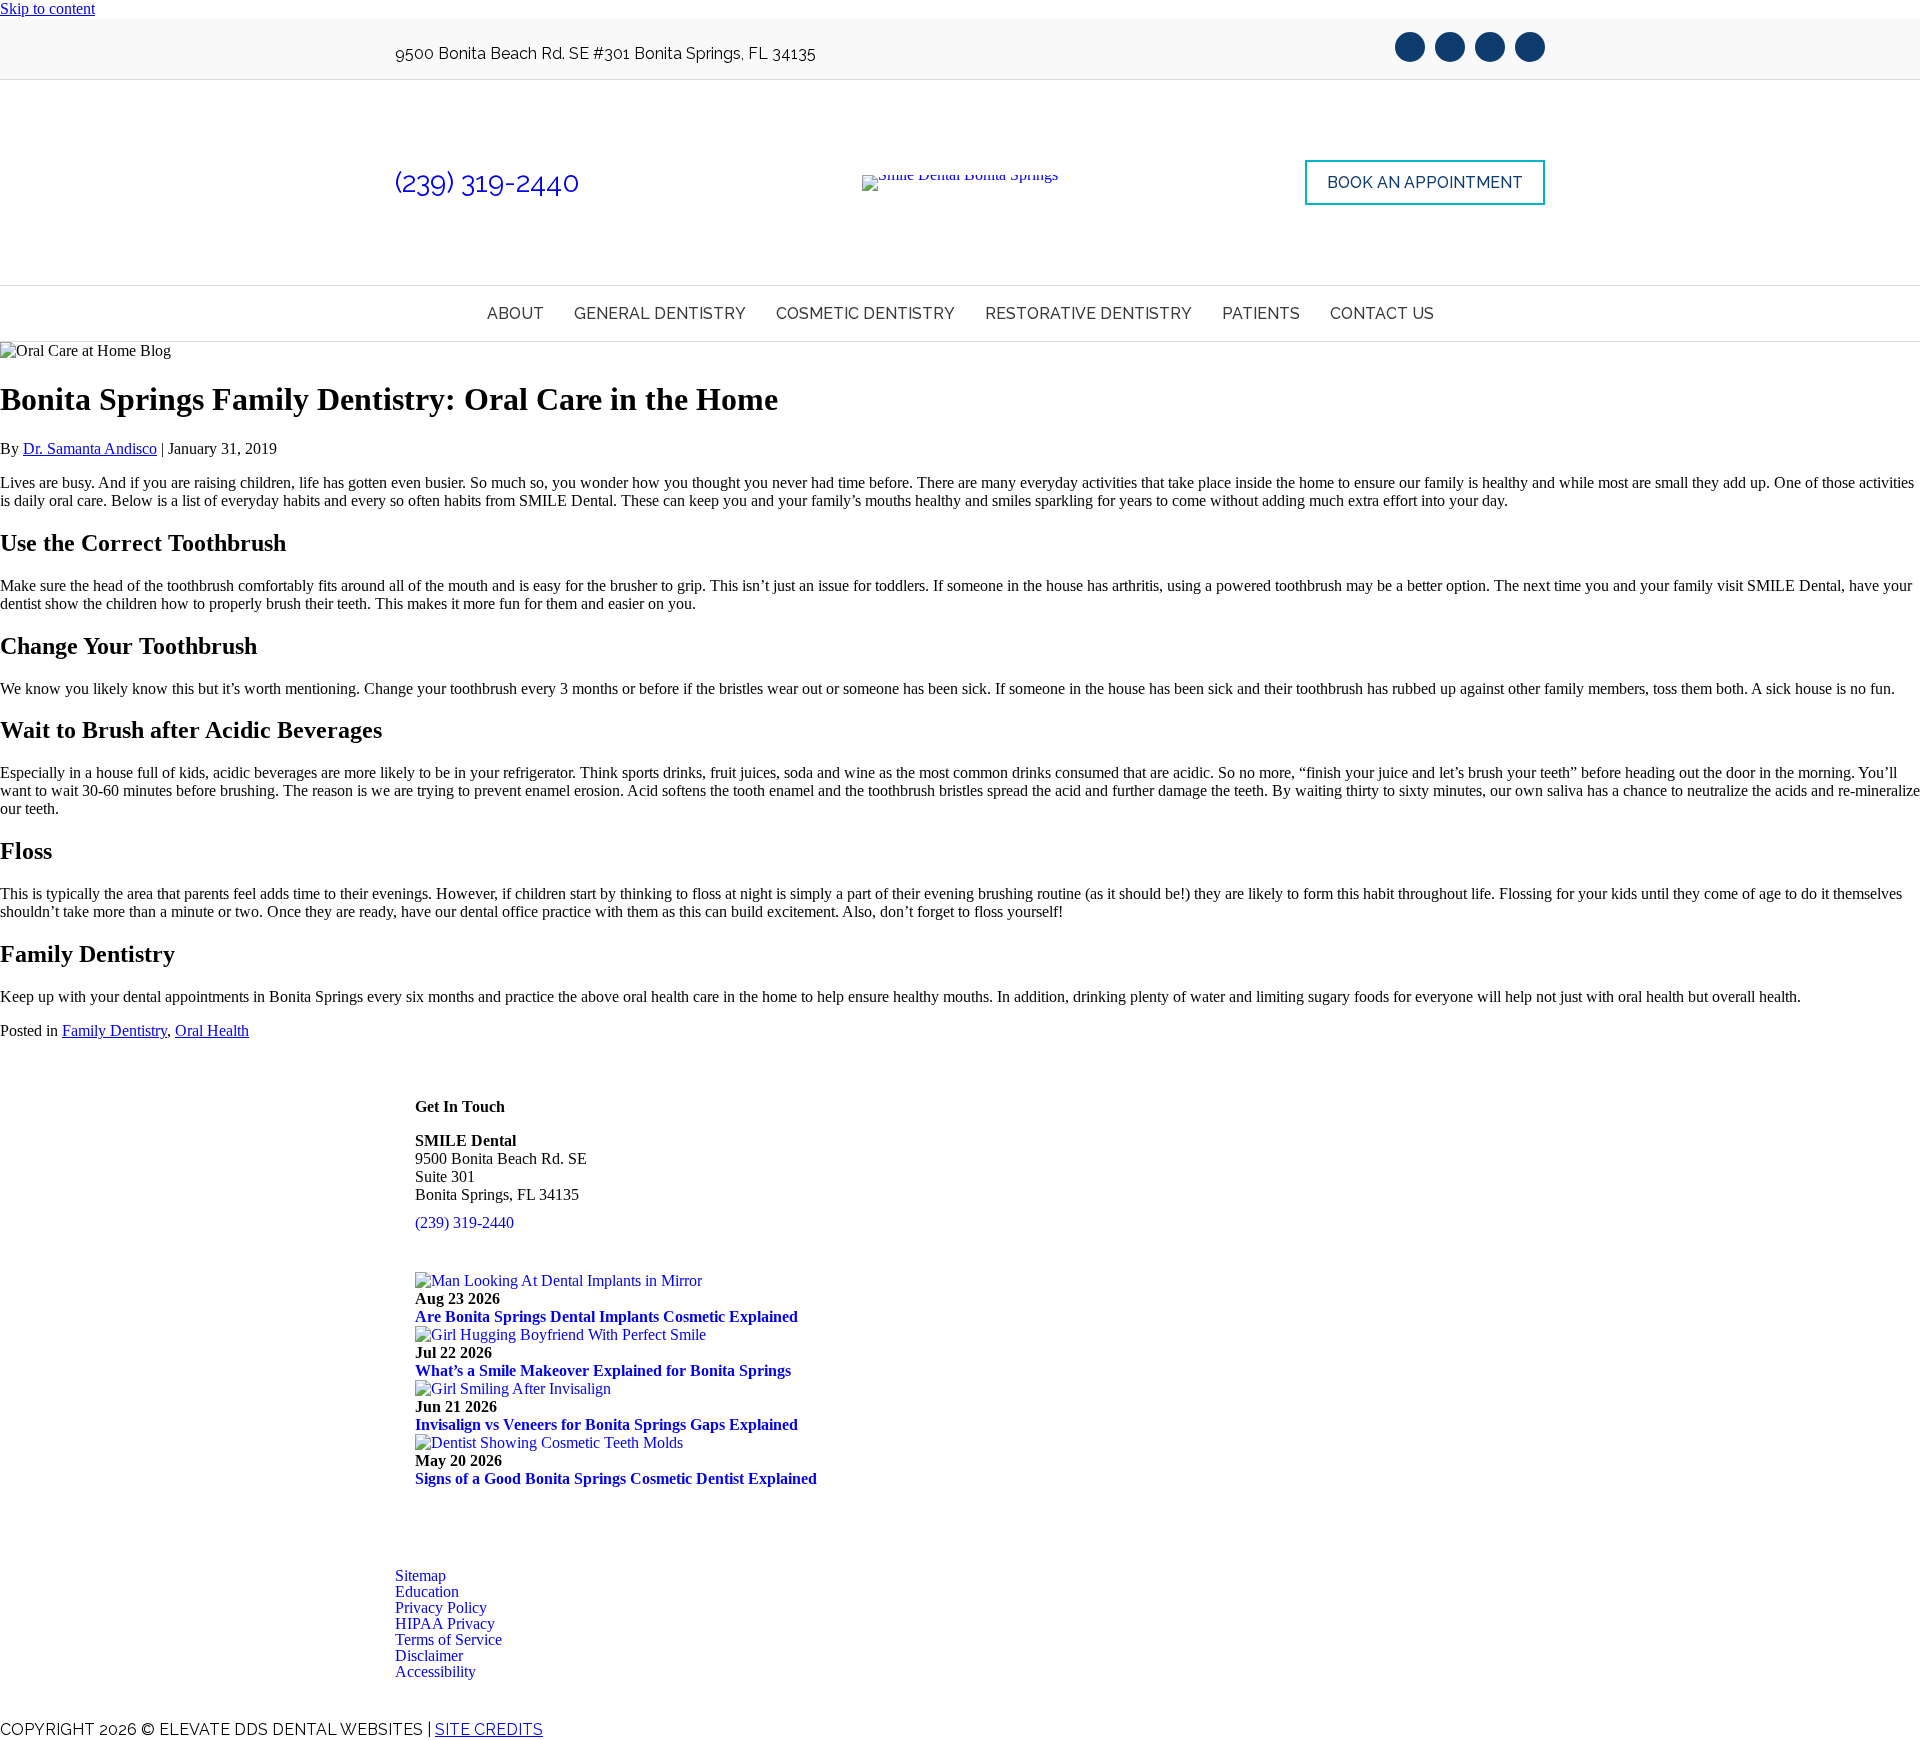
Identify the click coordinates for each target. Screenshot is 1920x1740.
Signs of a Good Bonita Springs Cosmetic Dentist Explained (616, 1478)
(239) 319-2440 (487, 182)
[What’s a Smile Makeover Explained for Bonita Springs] (560, 1334)
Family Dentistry (114, 1030)
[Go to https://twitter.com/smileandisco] (1450, 49)
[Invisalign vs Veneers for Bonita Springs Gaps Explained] (513, 1388)
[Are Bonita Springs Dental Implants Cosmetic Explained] (558, 1280)
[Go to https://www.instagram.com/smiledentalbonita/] (1530, 49)
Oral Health (212, 1030)
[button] (1425, 182)
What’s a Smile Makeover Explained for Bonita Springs (603, 1370)
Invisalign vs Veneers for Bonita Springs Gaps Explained (606, 1424)
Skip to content (47, 8)
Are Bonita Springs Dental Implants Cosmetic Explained (606, 1316)
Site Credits (489, 1729)
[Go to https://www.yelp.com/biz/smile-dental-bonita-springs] (1490, 49)
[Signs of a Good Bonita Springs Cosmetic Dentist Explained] (549, 1442)
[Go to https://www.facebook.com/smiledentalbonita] (1410, 49)
